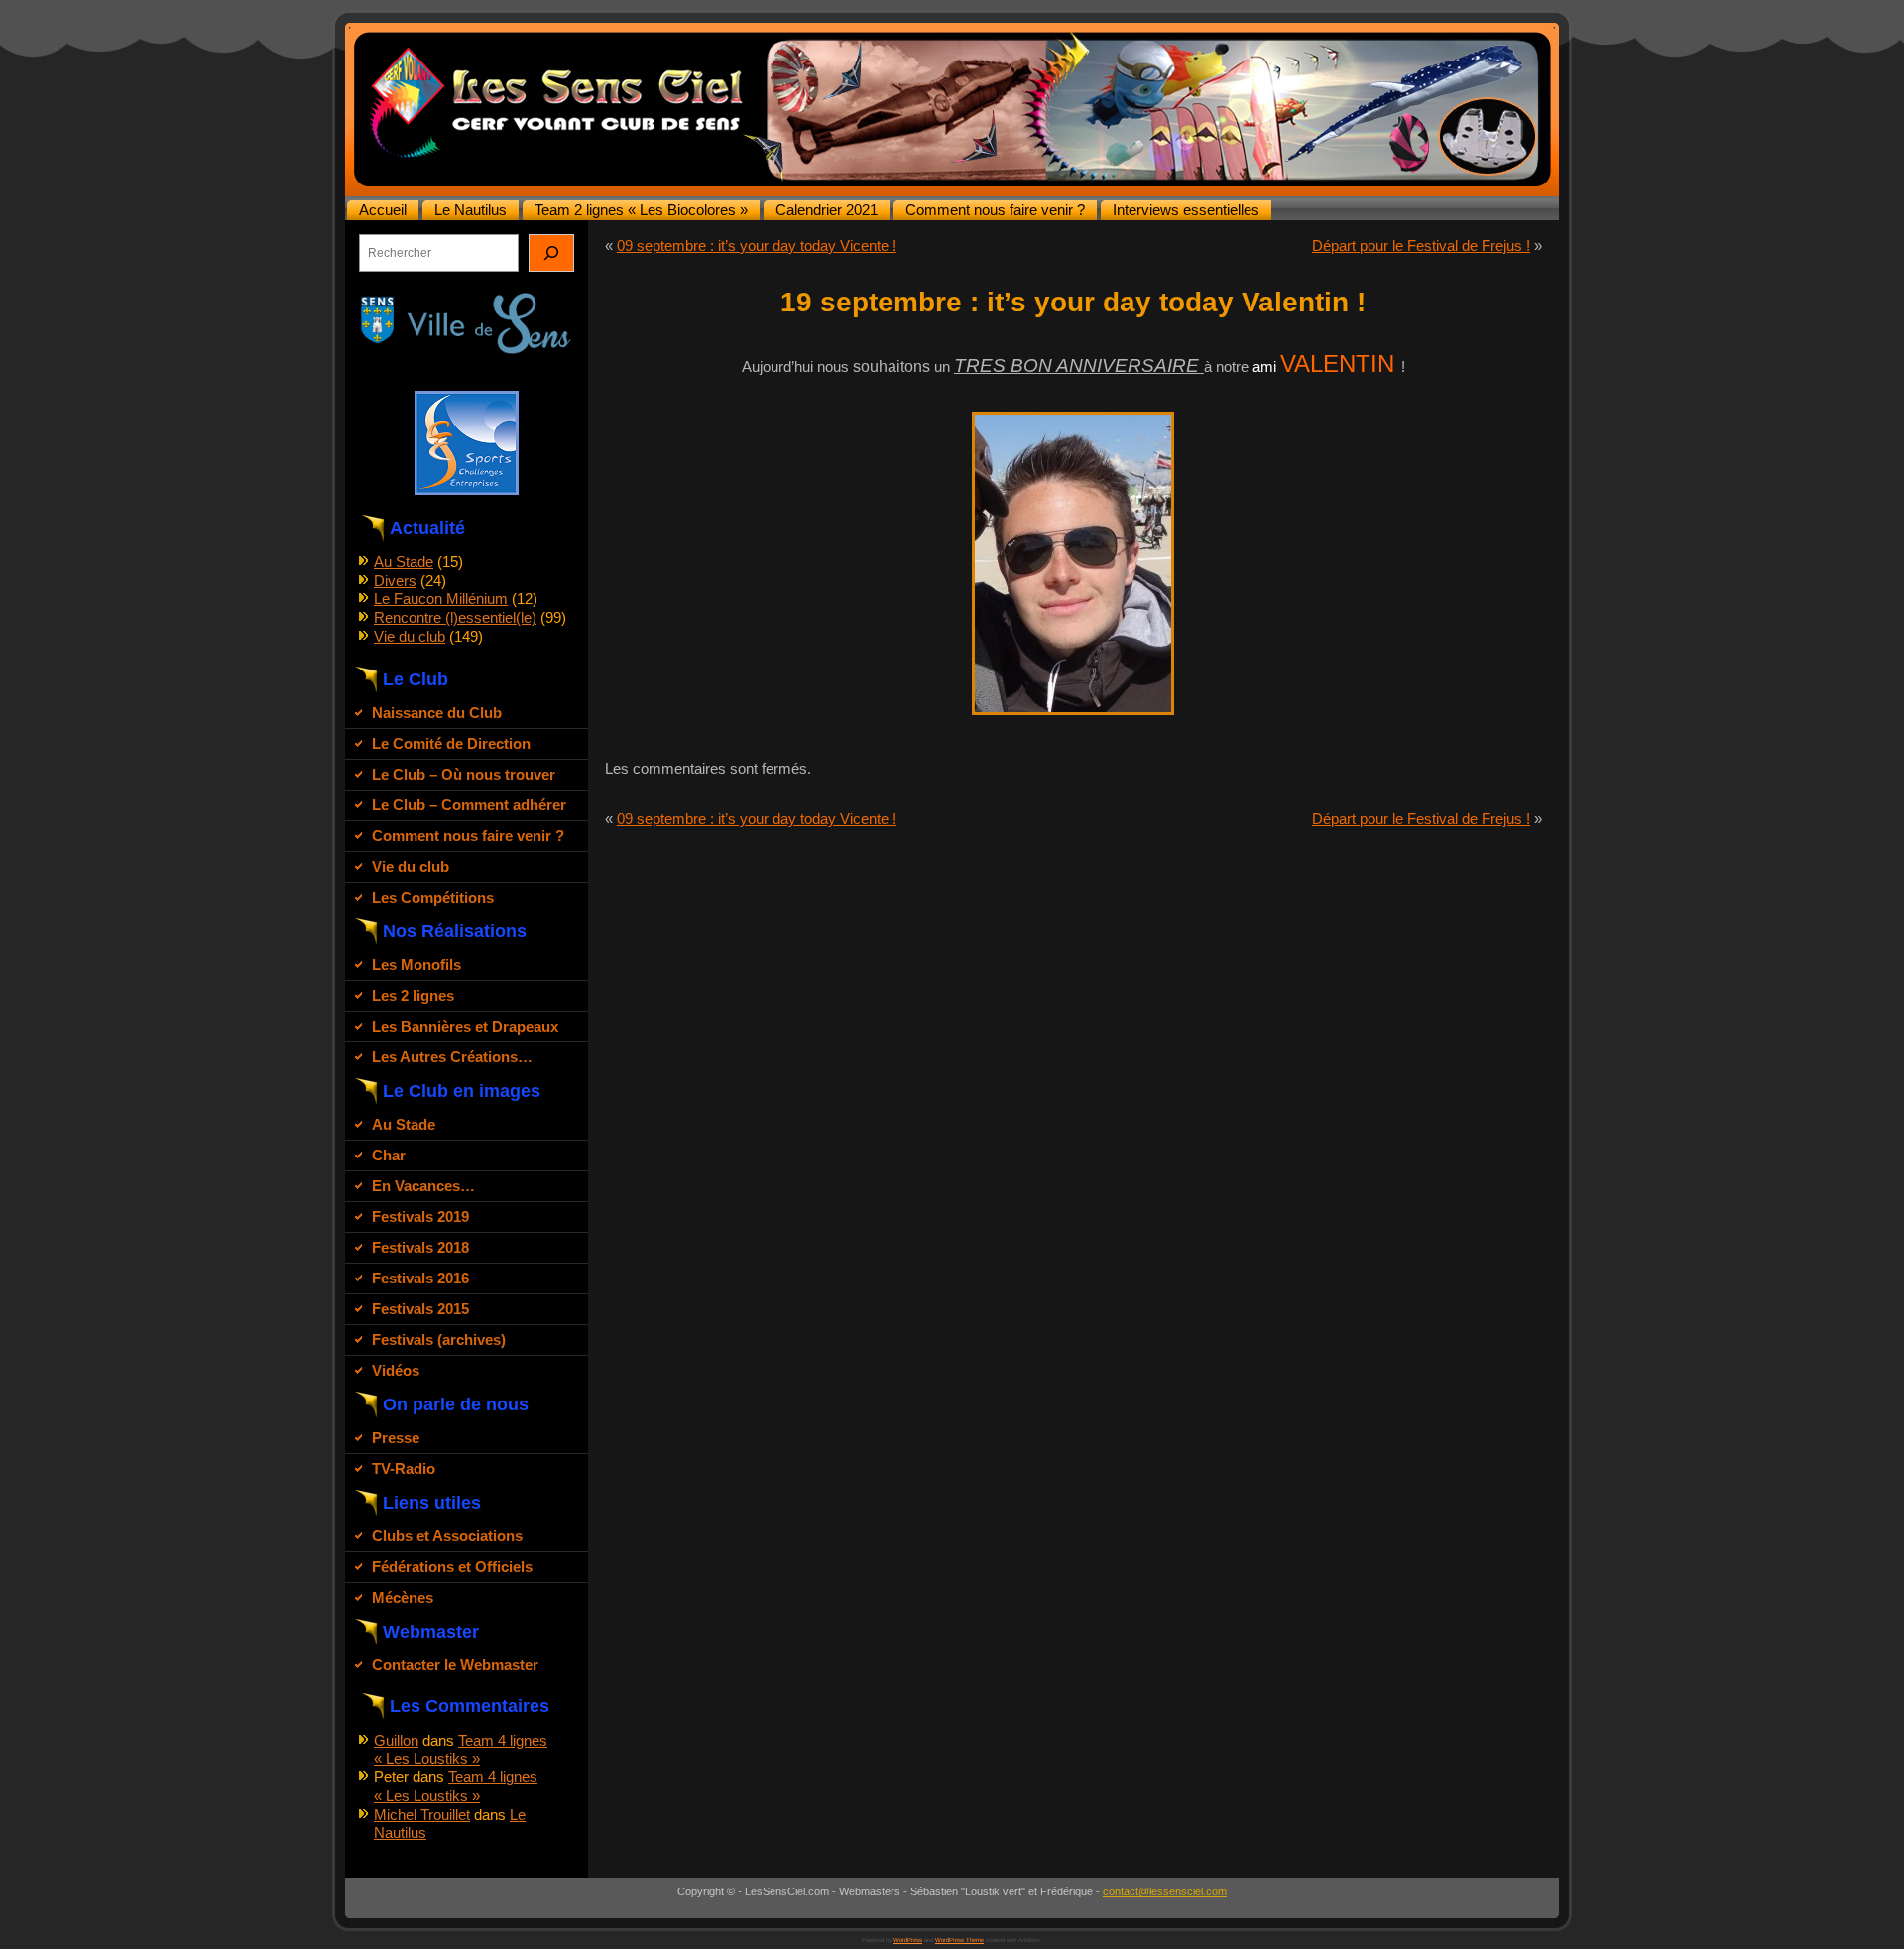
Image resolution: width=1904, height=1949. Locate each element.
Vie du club (410, 636)
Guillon (396, 1740)
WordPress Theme (959, 1940)
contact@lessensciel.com (1165, 1891)
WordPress (908, 1940)
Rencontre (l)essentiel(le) (455, 617)
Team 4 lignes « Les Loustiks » (461, 1750)
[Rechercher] (551, 253)
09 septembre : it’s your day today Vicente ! (757, 245)
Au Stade (404, 562)
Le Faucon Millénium (441, 599)
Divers (395, 581)
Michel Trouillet (422, 1815)
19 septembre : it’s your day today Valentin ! (1073, 302)
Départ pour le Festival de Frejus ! (1421, 245)
